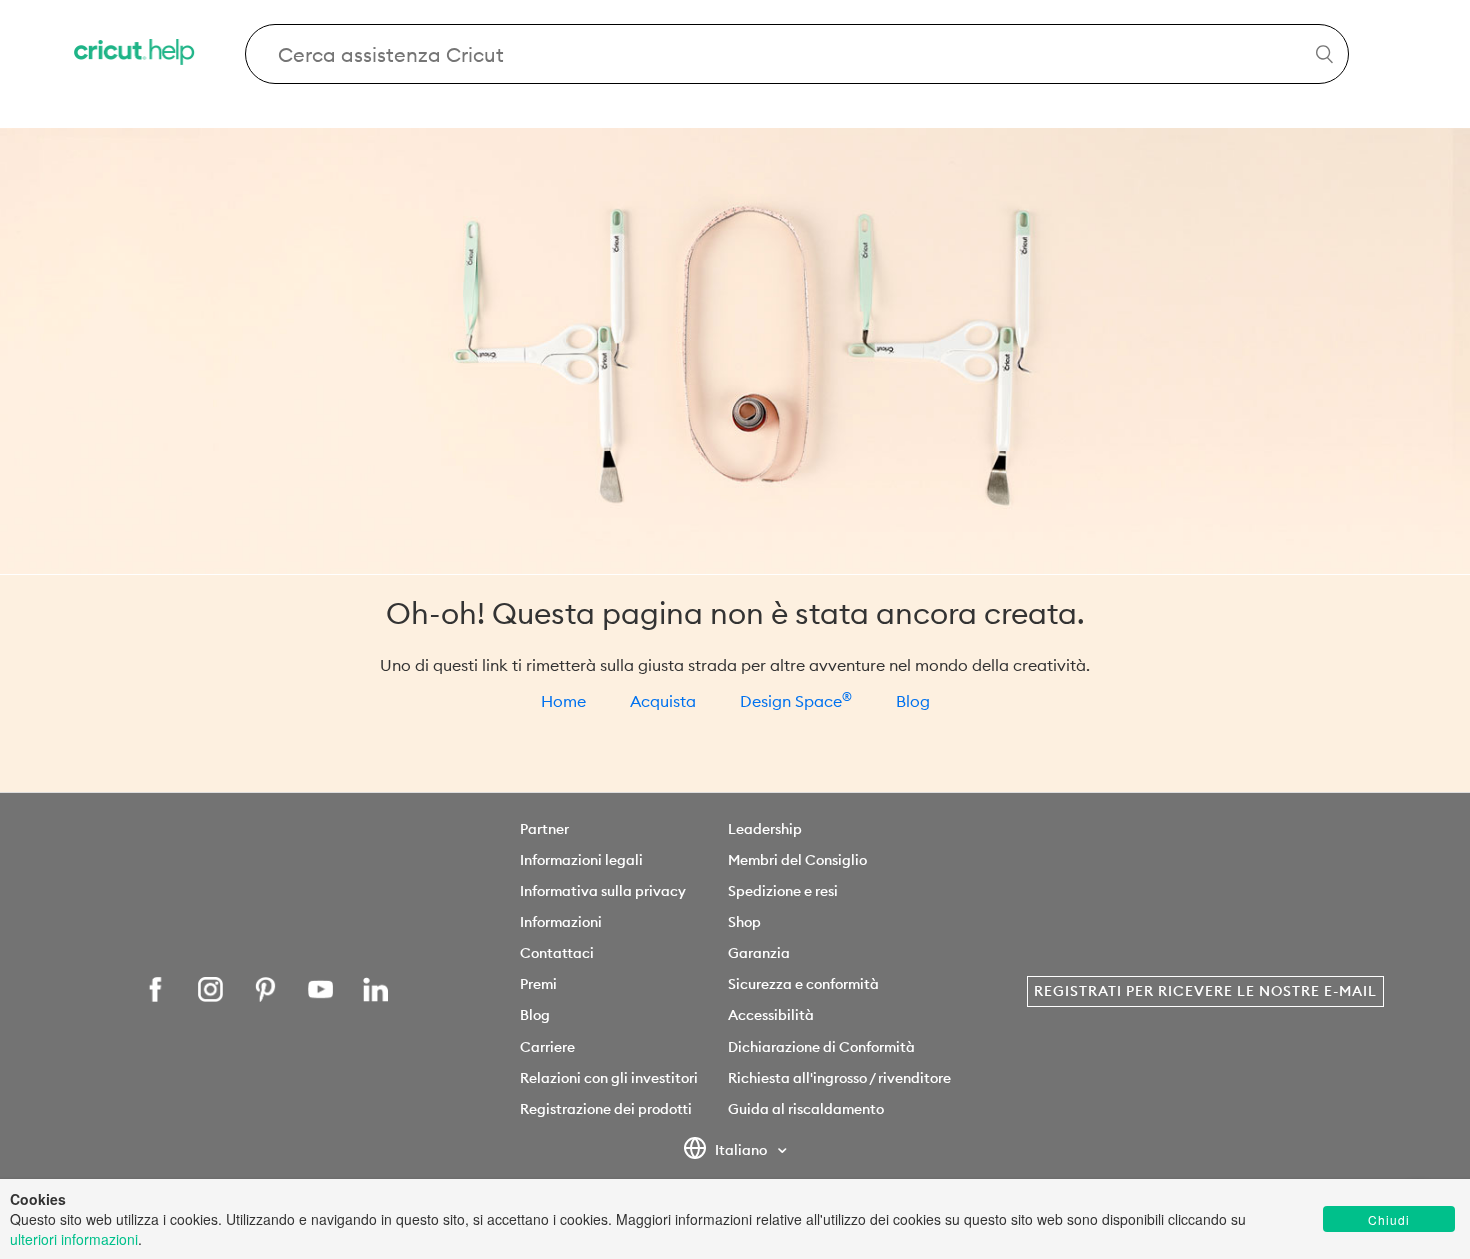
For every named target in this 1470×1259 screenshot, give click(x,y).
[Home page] (136, 54)
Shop (744, 922)
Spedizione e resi (783, 891)
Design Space (796, 701)
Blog (913, 701)
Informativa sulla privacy (603, 891)
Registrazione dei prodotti (606, 1109)
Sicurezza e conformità (803, 984)
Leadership (765, 829)
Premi (538, 984)
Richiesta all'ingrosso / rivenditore (839, 1078)
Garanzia (759, 953)
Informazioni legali (581, 860)
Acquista (663, 701)
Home (563, 701)
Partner (544, 829)
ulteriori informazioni (74, 1239)
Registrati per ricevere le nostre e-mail (1205, 991)
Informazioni (561, 922)
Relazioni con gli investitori (609, 1078)
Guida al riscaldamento (806, 1109)
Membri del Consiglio (797, 860)
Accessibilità (771, 1015)
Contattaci (557, 953)
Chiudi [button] (1389, 1219)
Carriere (547, 1047)
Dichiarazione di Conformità (821, 1047)
